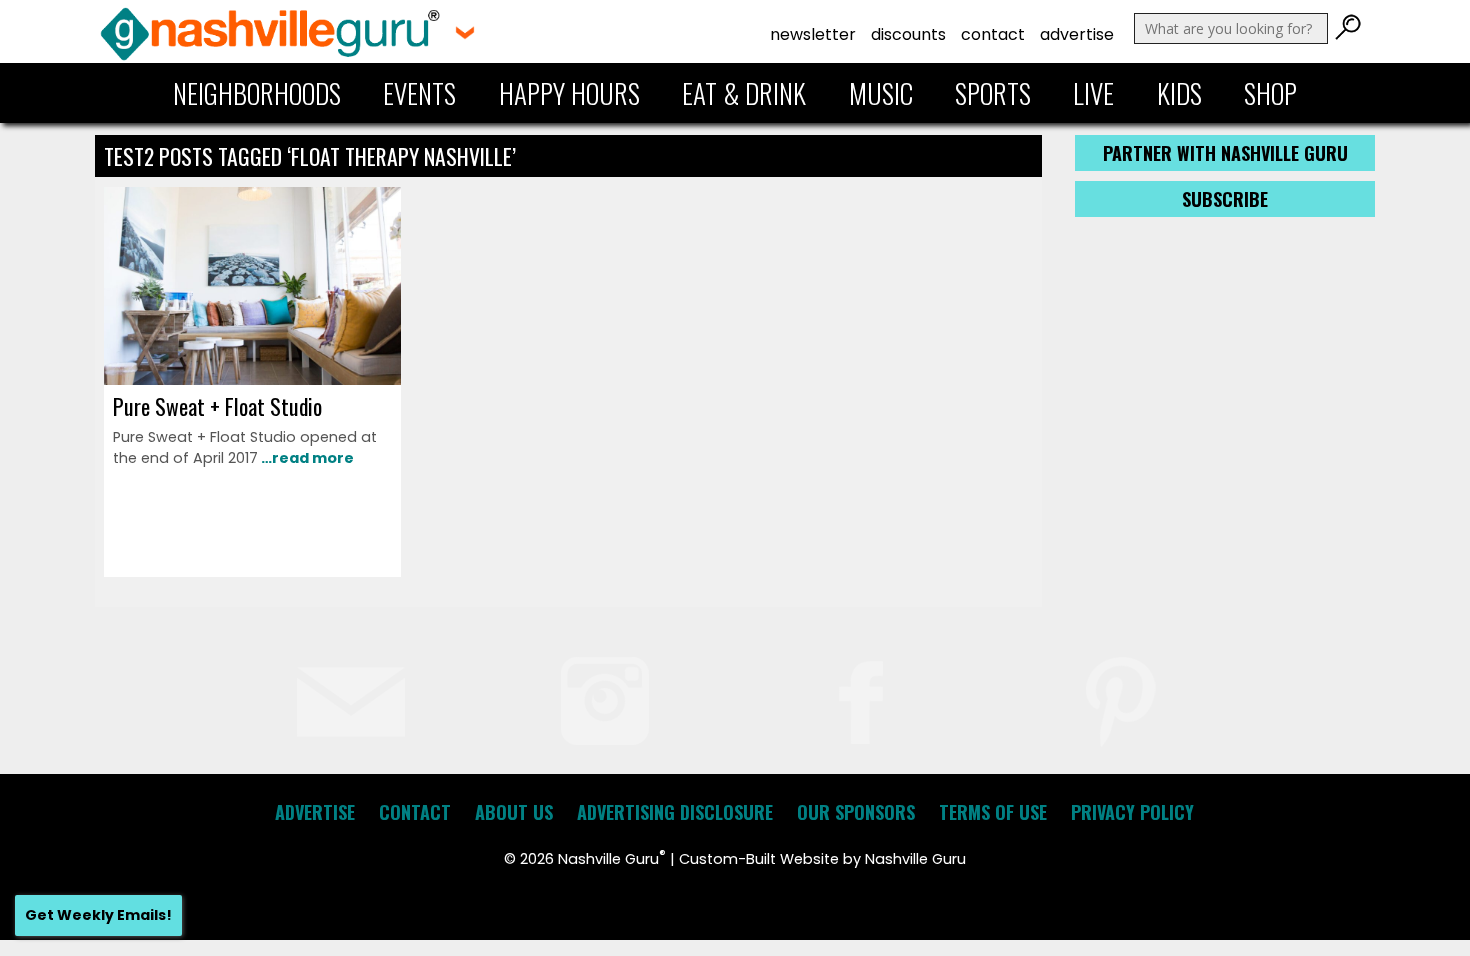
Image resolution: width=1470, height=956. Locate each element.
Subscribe (1225, 199)
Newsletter (813, 34)
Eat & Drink (744, 93)
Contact (993, 34)
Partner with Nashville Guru (1225, 153)
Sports (993, 93)
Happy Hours (569, 93)
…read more (306, 458)
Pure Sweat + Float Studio (217, 406)
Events (419, 93)
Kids (1179, 93)
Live (1093, 93)
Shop (1270, 93)
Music (881, 93)
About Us (514, 812)
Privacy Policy (1132, 812)
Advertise (1077, 34)
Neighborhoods (257, 93)
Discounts (908, 34)
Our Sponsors (856, 812)
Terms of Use (993, 812)
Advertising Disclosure (675, 812)
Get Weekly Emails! (98, 915)
